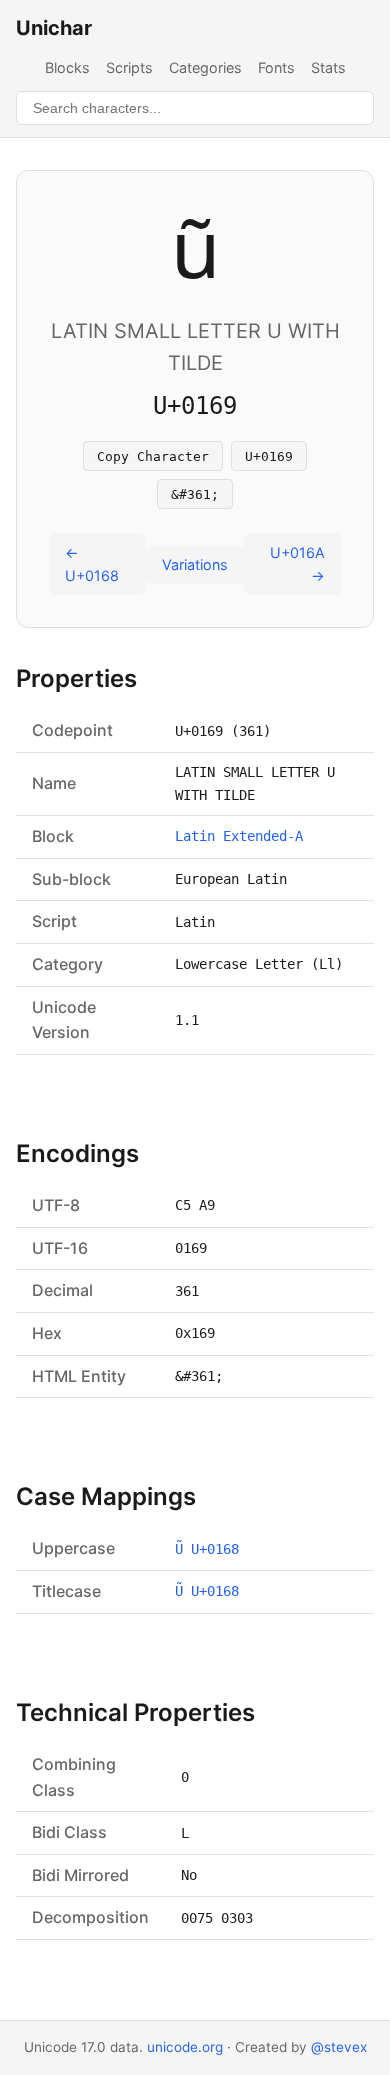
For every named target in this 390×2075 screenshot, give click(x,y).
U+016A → (297, 564)
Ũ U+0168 (207, 1549)
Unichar (54, 28)
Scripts (129, 67)
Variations (195, 564)
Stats (328, 67)
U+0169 (269, 456)
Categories (205, 67)
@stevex (339, 2047)
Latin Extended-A (239, 836)
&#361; (195, 494)
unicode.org (185, 2047)
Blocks (67, 67)
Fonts (276, 67)
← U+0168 (92, 564)
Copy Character (153, 456)
